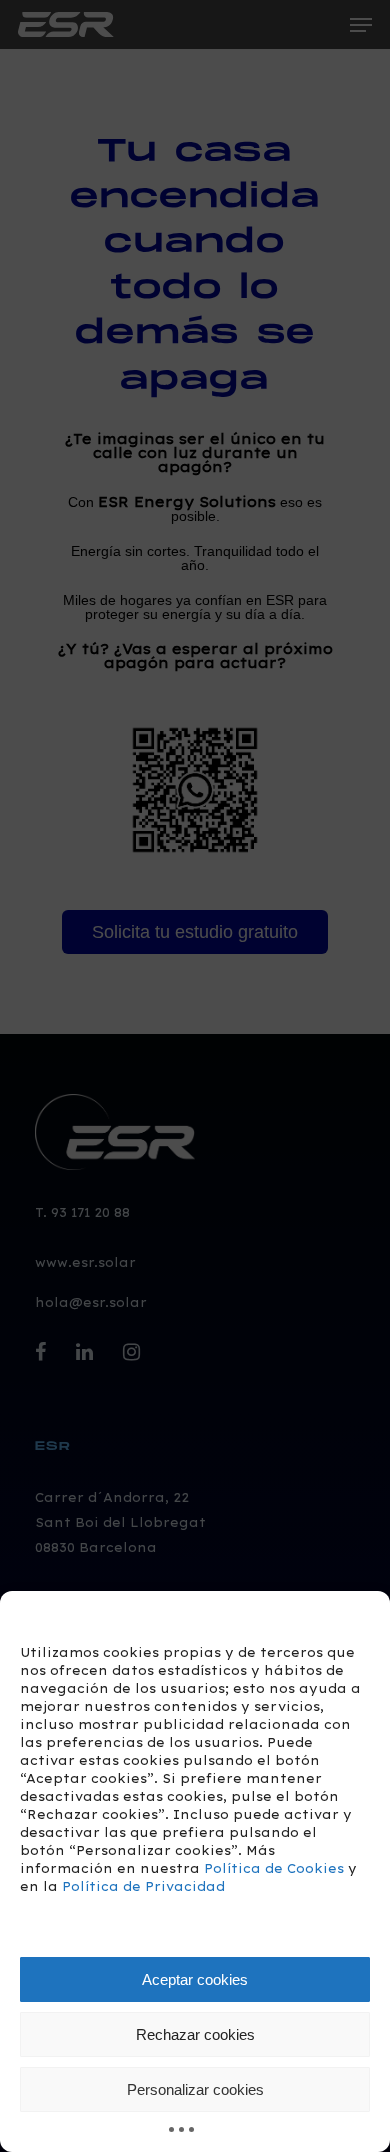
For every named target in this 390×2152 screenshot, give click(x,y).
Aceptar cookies (195, 1979)
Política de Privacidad (143, 1886)
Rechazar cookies (195, 2034)
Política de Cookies (274, 1868)
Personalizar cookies (195, 2089)
